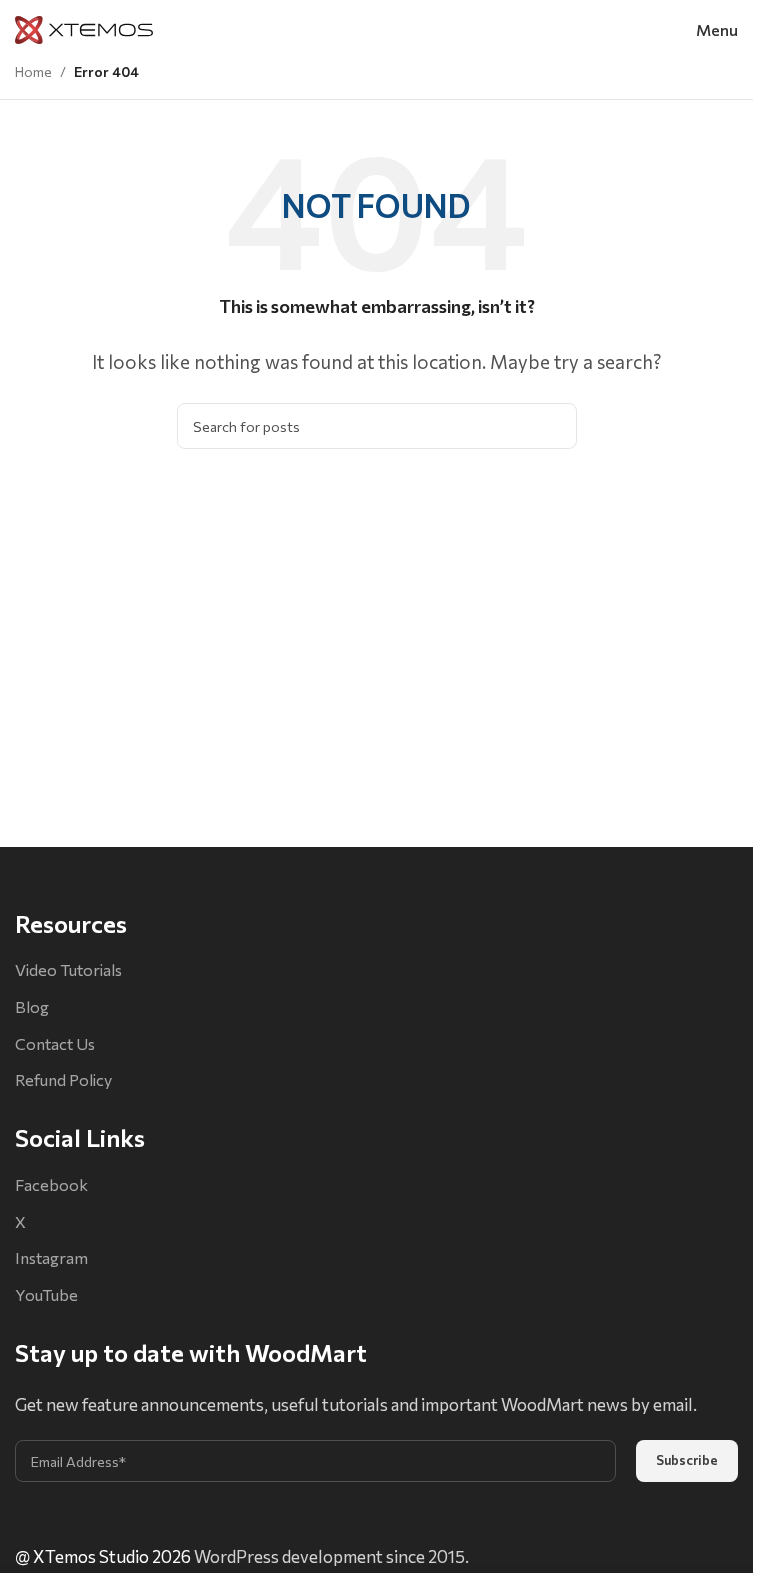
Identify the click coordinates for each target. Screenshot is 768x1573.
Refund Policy (63, 1079)
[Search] (554, 426)
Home (33, 71)
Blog (32, 1006)
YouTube (46, 1294)
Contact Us (55, 1043)
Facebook (51, 1184)
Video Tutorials (68, 969)
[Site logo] (84, 27)
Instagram (51, 1257)
